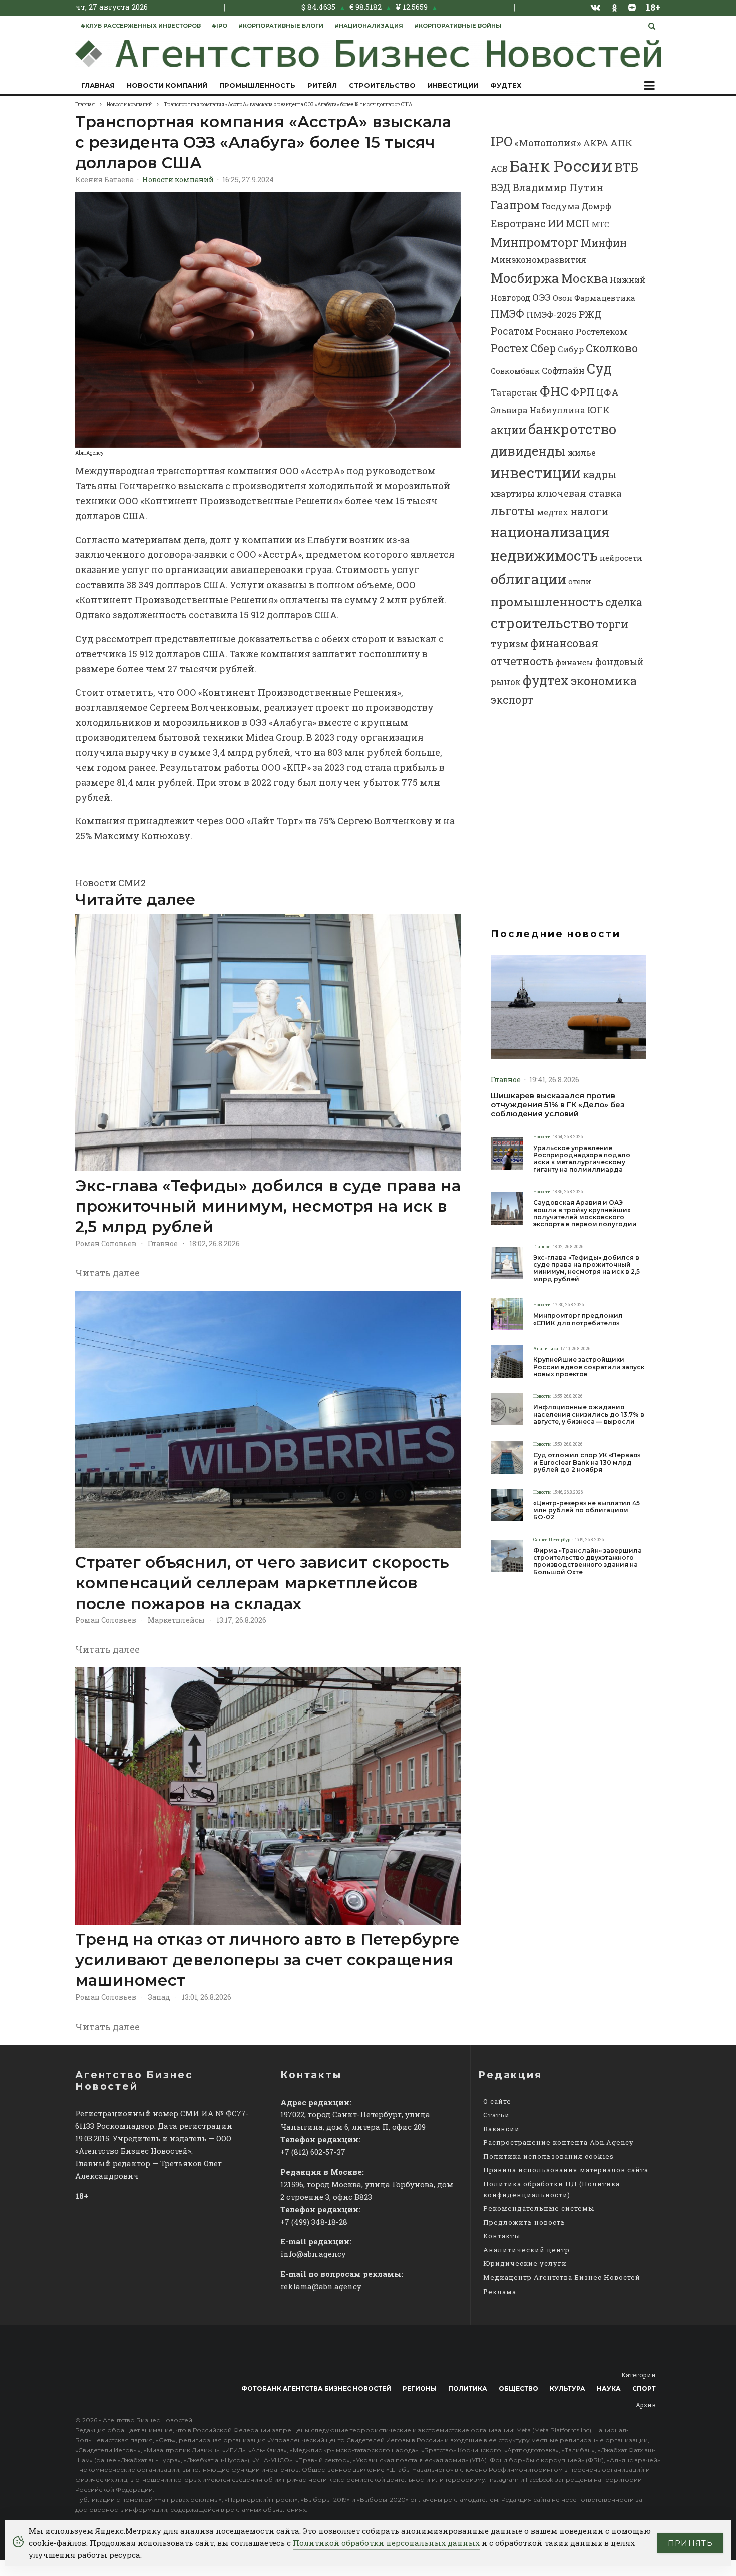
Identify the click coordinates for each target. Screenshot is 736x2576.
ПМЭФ (507, 314)
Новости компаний (167, 85)
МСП (578, 224)
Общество (518, 2388)
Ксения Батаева (104, 180)
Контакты (502, 2236)
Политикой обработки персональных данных (386, 2543)
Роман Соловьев (106, 1243)
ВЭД (501, 188)
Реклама (500, 2292)
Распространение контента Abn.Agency (559, 2142)
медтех (553, 512)
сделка (624, 602)
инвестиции (536, 473)
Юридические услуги (525, 2263)
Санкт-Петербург (553, 1539)
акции (508, 430)
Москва (585, 278)
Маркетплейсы (176, 1620)
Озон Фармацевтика (594, 298)
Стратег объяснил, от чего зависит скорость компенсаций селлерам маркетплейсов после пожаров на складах (262, 1583)
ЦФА (608, 392)
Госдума (561, 206)
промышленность (547, 601)
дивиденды (528, 451)
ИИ (556, 223)
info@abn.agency (313, 2254)
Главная (98, 85)
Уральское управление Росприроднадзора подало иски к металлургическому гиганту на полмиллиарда (582, 1159)
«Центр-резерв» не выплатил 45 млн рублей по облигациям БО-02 (587, 1510)
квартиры (513, 494)
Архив (646, 2405)
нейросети (621, 558)
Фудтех (506, 85)
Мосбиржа (525, 278)
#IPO (220, 26)
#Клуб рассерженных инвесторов (141, 26)
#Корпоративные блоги (281, 26)
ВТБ (627, 167)
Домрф (597, 206)
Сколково (612, 348)
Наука (609, 2388)
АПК (621, 142)
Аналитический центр (526, 2250)
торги (612, 624)
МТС (601, 224)
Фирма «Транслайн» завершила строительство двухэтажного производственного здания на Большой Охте (588, 1561)
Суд (599, 368)
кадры (600, 474)
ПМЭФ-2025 (551, 314)
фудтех (546, 680)
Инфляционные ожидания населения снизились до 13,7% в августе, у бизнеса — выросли (589, 1415)
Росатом (512, 331)
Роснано (555, 331)
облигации (528, 579)
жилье (582, 453)
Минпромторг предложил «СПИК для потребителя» (578, 1319)
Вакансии (501, 2129)
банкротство (572, 429)
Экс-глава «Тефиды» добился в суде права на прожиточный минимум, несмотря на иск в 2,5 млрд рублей (268, 1206)
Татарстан (514, 392)
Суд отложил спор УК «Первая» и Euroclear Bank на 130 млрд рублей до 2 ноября (587, 1462)
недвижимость (544, 555)
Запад (159, 1997)
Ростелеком (602, 331)
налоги (589, 511)
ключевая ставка (579, 493)
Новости (542, 1137)
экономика (604, 680)
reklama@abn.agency (321, 2286)
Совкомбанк (515, 371)
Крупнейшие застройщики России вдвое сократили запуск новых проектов (589, 1367)
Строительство (382, 85)
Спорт (644, 2388)
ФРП (583, 392)
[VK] (596, 7)
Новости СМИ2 (110, 883)
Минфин (604, 243)
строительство (542, 623)
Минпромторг (535, 242)
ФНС (554, 390)
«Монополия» (548, 142)
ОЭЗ (541, 297)
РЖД (590, 314)
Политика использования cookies (548, 2156)
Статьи (496, 2115)
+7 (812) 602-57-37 (313, 2152)
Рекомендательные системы (539, 2208)
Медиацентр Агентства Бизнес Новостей (562, 2277)
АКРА (596, 143)
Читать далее (107, 1273)
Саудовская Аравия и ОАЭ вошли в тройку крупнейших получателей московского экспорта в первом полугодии (585, 1213)
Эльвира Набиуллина (538, 410)
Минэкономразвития (538, 260)
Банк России (561, 166)
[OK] (615, 7)
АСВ (499, 169)
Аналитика (546, 1349)
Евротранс (518, 223)
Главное (163, 1243)
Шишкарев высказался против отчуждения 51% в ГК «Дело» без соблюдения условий (558, 1105)
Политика (468, 2388)
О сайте (497, 2101)
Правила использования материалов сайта (566, 2170)
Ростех (509, 348)
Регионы (420, 2388)
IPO (501, 141)
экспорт (512, 700)
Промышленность (257, 85)
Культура (568, 2388)
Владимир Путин (558, 187)
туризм (509, 643)
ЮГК (599, 409)
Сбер (543, 348)
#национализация (369, 26)
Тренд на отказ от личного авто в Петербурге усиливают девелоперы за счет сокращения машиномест (267, 1960)
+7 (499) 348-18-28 (314, 2222)
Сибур (571, 349)
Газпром (515, 205)
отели (580, 581)
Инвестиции (453, 85)
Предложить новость (524, 2222)
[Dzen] (632, 7)
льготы (513, 511)
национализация (550, 532)
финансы (575, 662)
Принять (690, 2543)
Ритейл (322, 85)
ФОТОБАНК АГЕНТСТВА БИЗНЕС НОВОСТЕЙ (316, 2388)
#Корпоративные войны (458, 26)
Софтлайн (563, 370)
